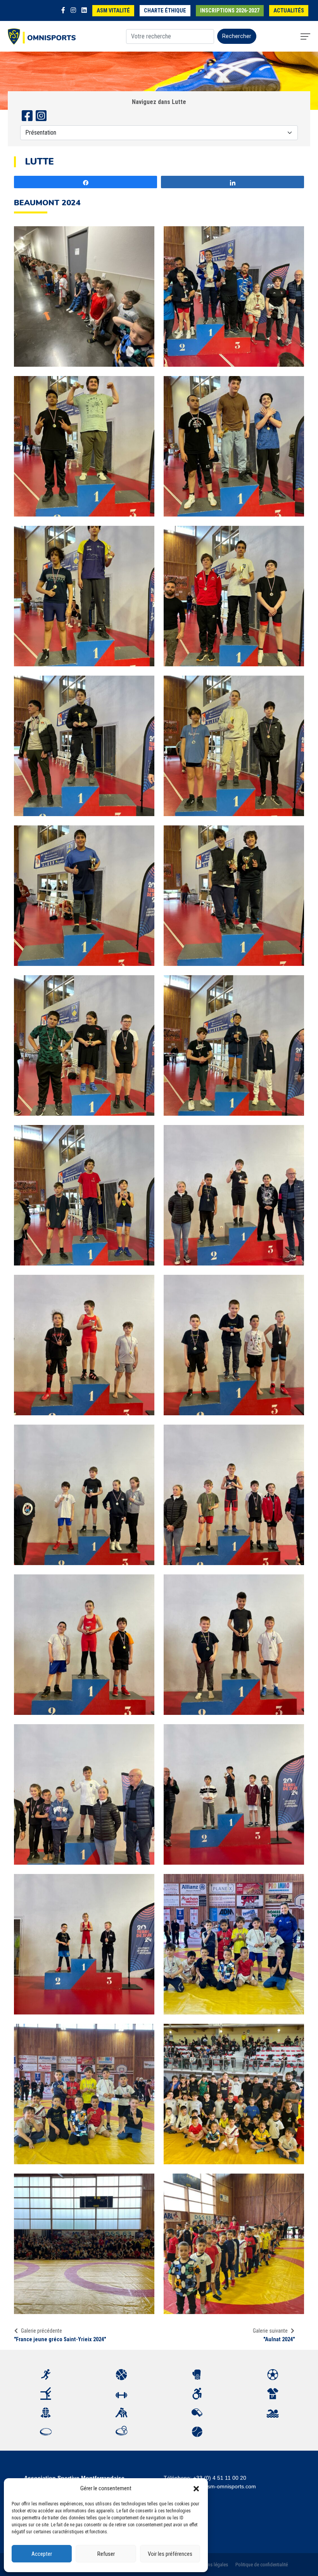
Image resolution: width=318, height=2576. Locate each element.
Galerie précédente (41, 2331)
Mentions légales (211, 2565)
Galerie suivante (270, 2331)
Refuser (106, 2554)
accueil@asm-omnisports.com (219, 2486)
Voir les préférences (170, 2554)
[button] (196, 2488)
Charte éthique (165, 11)
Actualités (289, 11)
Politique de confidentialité (262, 2565)
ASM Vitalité (113, 11)
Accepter (42, 2554)
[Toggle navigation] (305, 36)
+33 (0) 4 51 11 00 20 (220, 2478)
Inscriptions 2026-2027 (230, 11)
